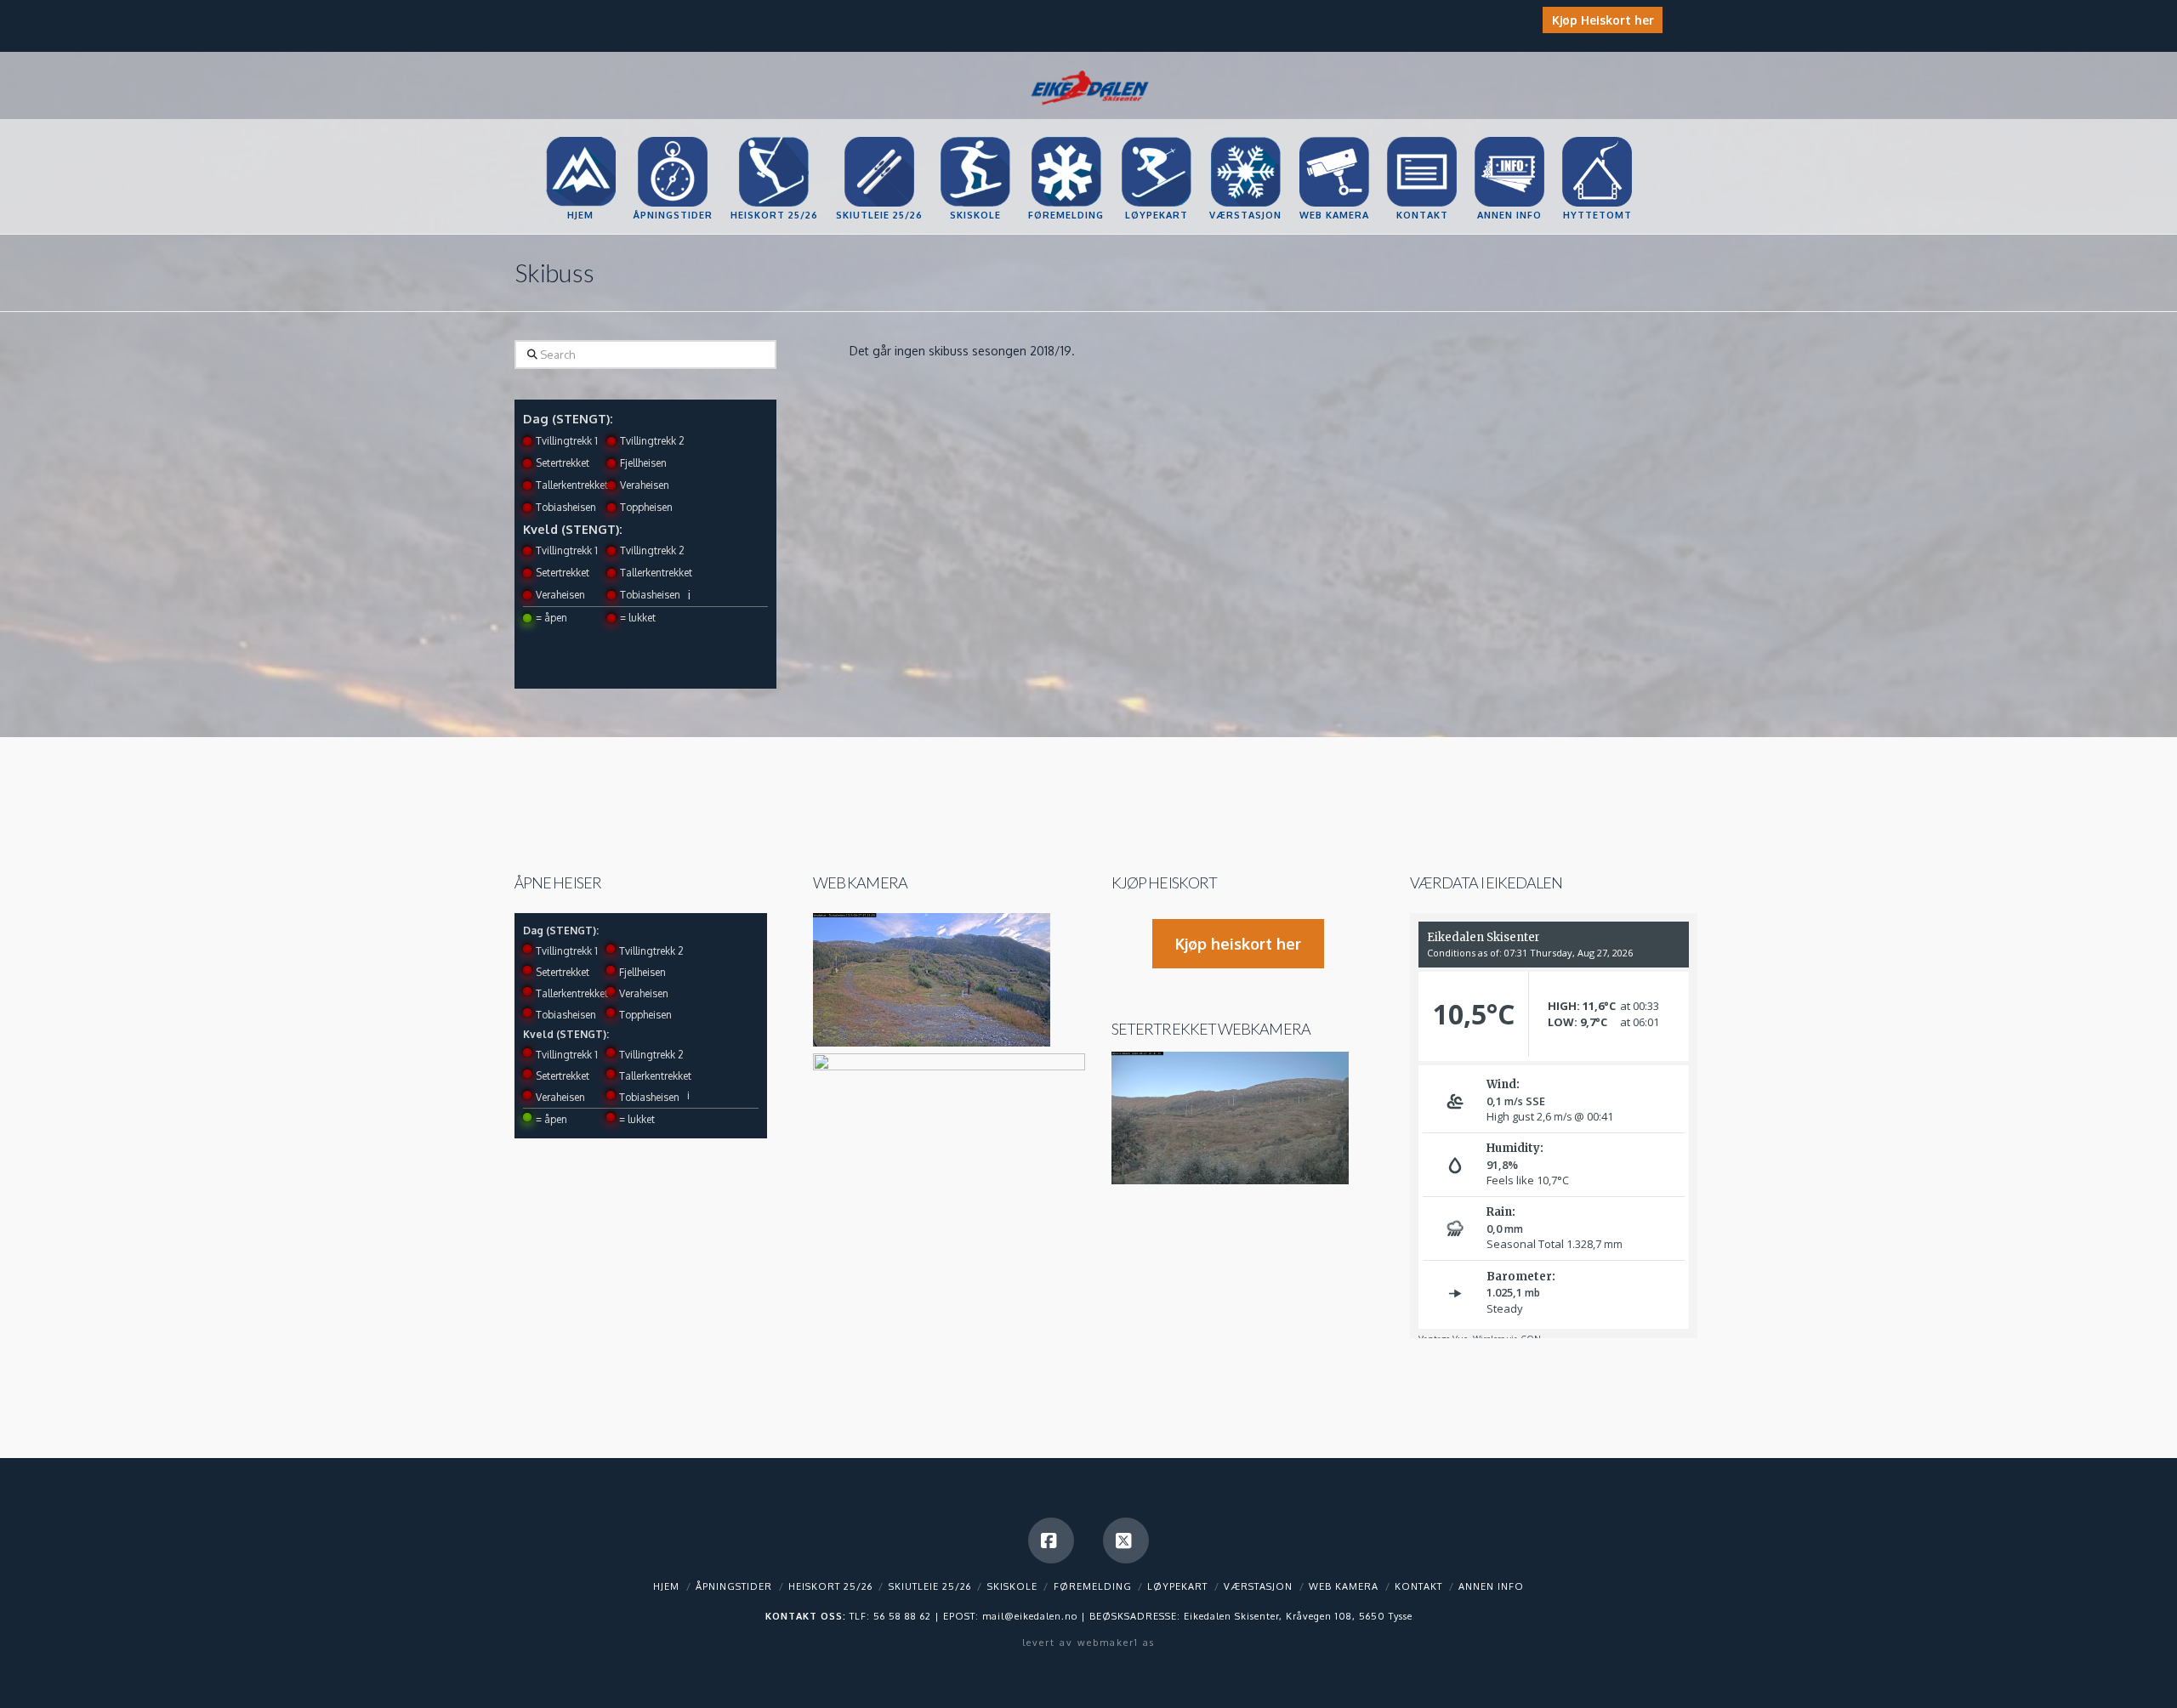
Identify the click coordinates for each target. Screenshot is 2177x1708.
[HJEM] (580, 137)
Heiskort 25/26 (830, 1586)
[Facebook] (1051, 1541)
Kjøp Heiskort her (1603, 20)
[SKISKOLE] (975, 137)
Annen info (1491, 1586)
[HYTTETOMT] (1597, 137)
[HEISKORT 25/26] (774, 137)
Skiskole (1012, 1586)
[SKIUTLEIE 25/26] (879, 137)
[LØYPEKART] (1156, 137)
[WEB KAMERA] (1334, 137)
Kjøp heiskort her (1238, 944)
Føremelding (1093, 1586)
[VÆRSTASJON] (1245, 137)
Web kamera (860, 882)
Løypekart (1177, 1586)
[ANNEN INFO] (1509, 137)
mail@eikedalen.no (1030, 1616)
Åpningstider (734, 1586)
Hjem (666, 1586)
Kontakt (1418, 1586)
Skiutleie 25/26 (930, 1586)
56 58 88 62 (902, 1616)
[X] (1126, 1541)
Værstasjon (1258, 1586)
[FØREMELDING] (1066, 137)
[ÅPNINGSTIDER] (673, 137)
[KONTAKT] (1421, 137)
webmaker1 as (1116, 1643)
